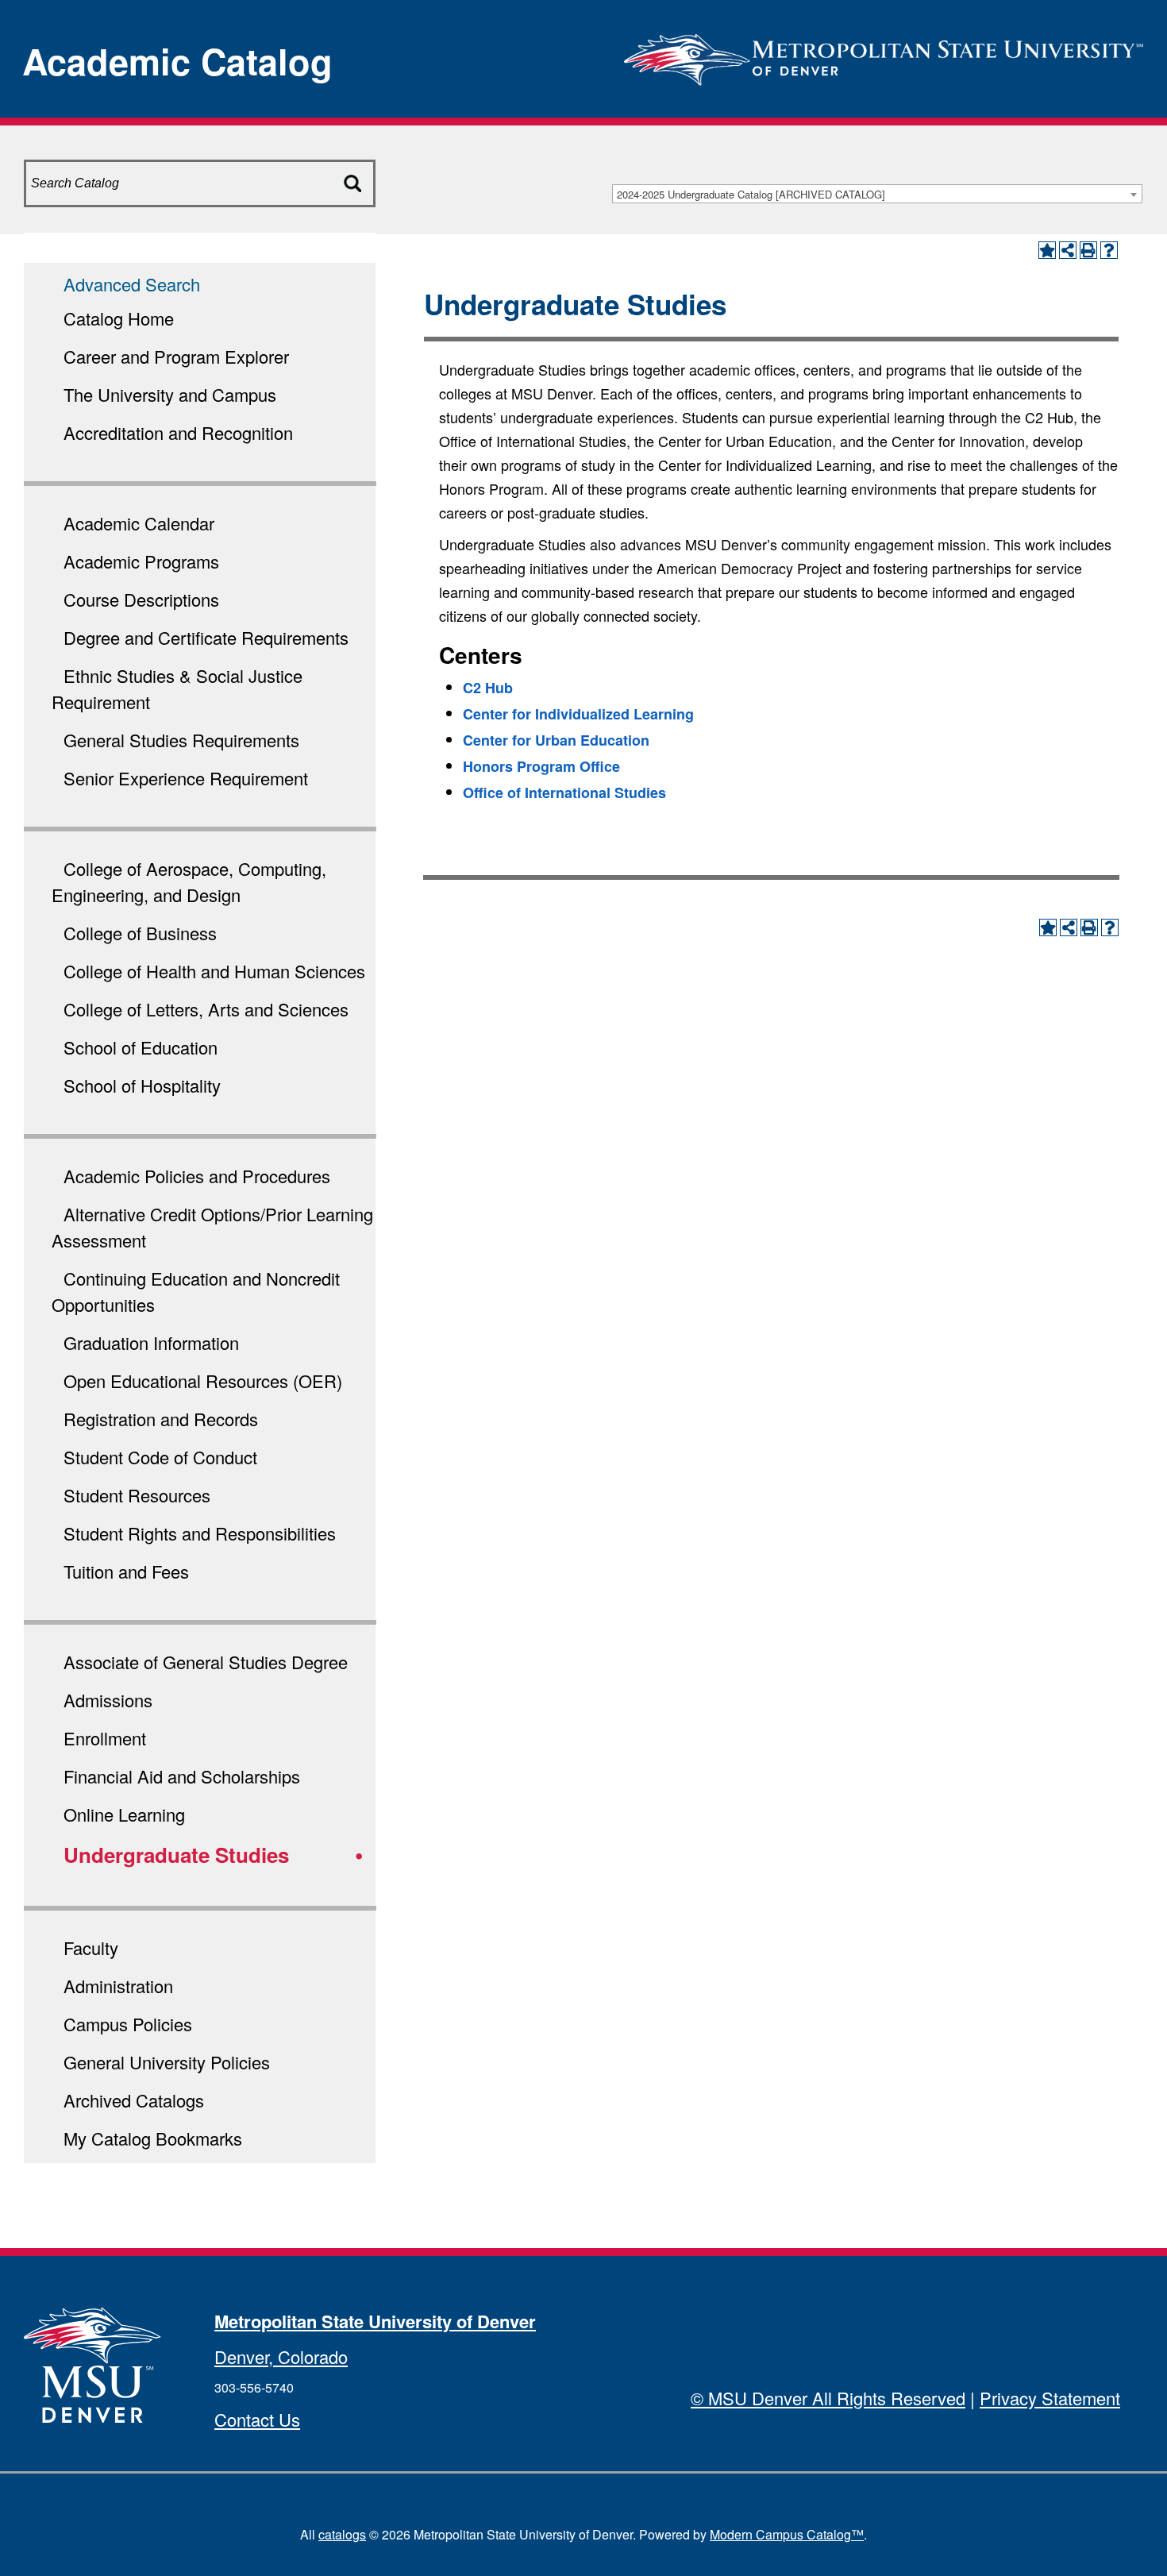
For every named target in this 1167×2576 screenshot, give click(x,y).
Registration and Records (161, 1419)
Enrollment (105, 1738)
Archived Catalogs (134, 2100)
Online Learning (124, 1814)
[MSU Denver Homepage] (884, 55)
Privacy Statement (1050, 2398)
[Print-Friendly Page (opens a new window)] (1088, 250)
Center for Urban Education (556, 740)
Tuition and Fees (126, 1571)
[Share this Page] (1068, 250)
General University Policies (167, 2062)
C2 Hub (488, 688)
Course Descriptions (141, 599)
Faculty (91, 1947)
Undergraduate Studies (176, 1855)
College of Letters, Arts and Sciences (206, 1009)
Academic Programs (141, 561)
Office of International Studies (564, 792)
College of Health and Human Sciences (214, 971)
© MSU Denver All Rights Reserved (828, 2398)
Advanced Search (132, 284)
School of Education (141, 1047)
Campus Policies (128, 2024)
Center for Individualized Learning (578, 714)
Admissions (108, 1700)
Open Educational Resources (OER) (203, 1381)
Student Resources (137, 1495)
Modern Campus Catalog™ (787, 2534)
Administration (118, 1986)
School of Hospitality (142, 1085)
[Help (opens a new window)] (1109, 250)
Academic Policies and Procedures (197, 1176)
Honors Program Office (541, 766)
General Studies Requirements (181, 740)
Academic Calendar (139, 523)
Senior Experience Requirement (186, 778)
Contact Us (257, 2419)
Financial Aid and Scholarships (182, 1776)
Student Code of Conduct (160, 1457)
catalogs (342, 2534)
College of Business (140, 933)
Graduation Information (151, 1342)
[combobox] (877, 194)
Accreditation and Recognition (178, 432)
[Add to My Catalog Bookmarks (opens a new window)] (1047, 250)
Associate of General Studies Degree (206, 1662)
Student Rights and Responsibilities (200, 1533)
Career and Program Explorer (176, 356)
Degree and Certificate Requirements (206, 637)
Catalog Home (119, 318)
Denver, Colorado (281, 2356)
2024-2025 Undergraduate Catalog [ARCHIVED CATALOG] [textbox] (751, 194)
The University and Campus (170, 394)
